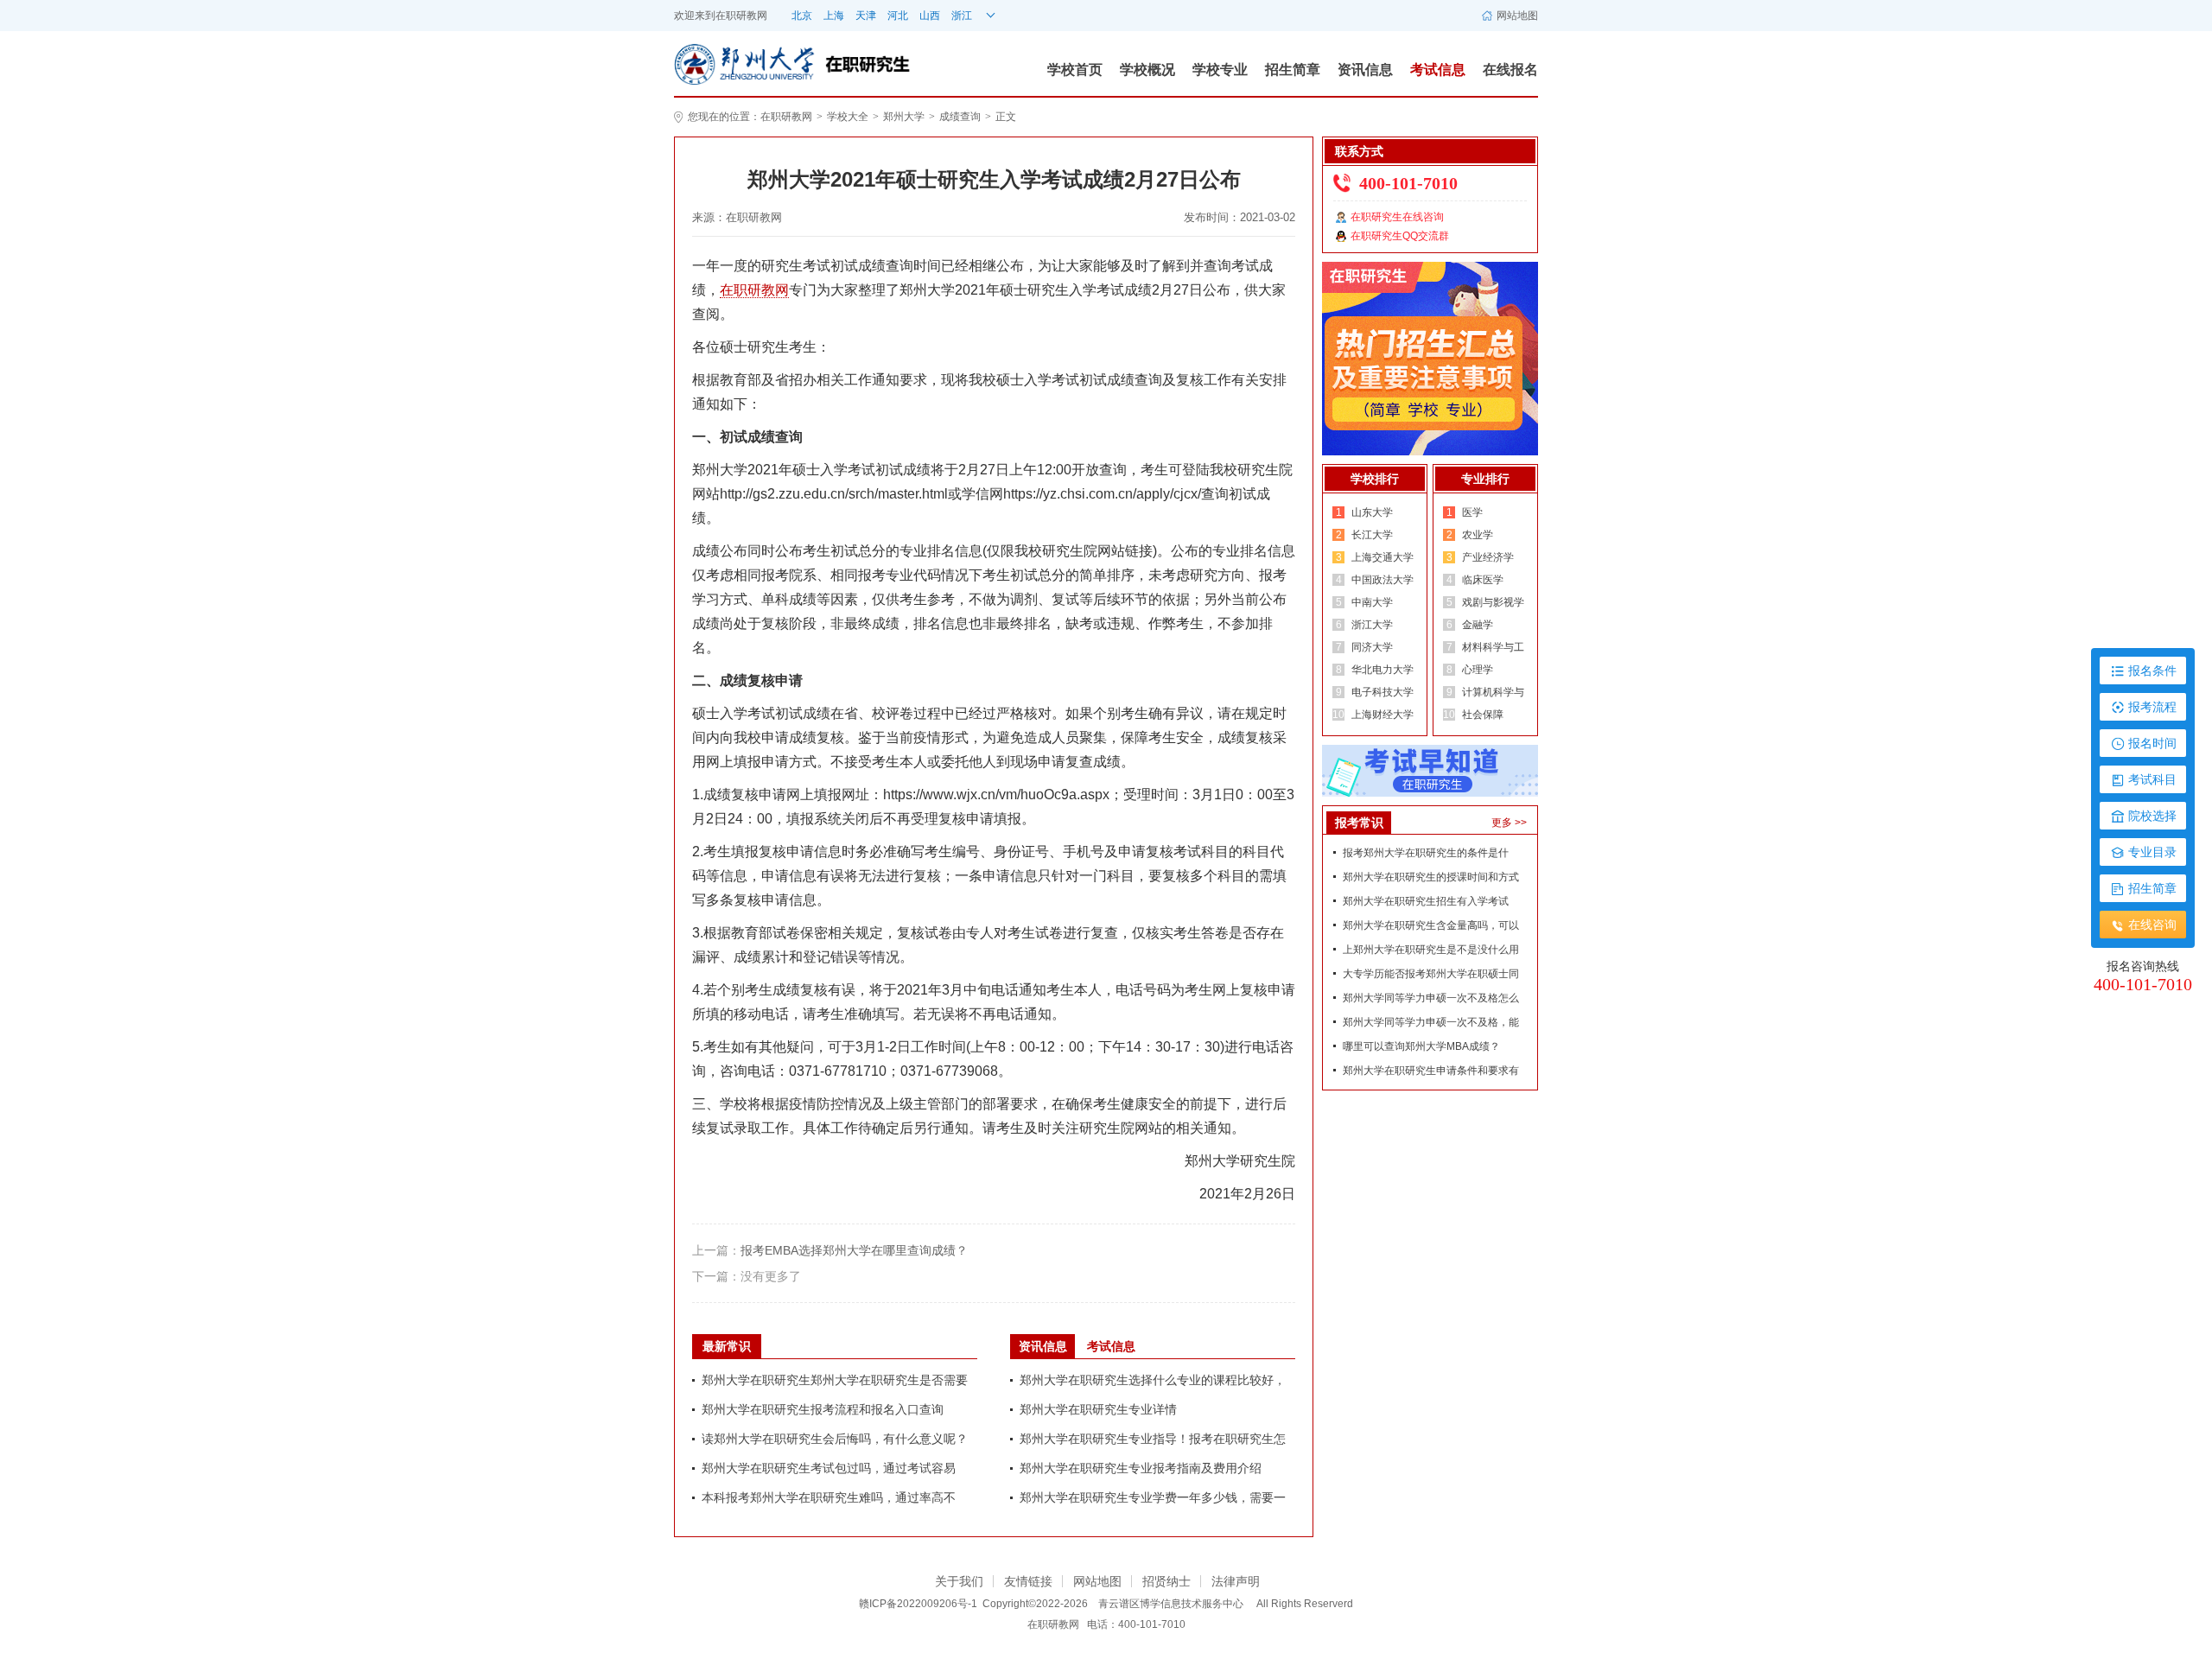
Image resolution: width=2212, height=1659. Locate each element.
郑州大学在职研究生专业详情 (1098, 1409)
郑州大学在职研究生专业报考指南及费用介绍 (1141, 1468)
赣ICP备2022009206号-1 (918, 1604)
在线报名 (1510, 70)
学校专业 (1220, 70)
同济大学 (1372, 647)
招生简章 (1293, 70)
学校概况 (1147, 70)
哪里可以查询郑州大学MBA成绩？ (1421, 1046)
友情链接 (1028, 1581)
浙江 (962, 16)
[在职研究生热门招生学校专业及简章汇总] (1430, 358)
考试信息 (1438, 70)
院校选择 (2152, 816)
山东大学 (1372, 512)
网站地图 (1517, 16)
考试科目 (2152, 779)
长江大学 (1372, 535)
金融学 (1478, 625)
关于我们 (959, 1581)
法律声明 (1236, 1581)
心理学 (1478, 670)
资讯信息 (1365, 70)
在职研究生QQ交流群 (1400, 236)
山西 (930, 16)
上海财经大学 (1382, 715)
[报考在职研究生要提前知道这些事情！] (1430, 770)
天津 (866, 16)
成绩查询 (960, 117)
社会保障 (1483, 715)
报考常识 (1359, 823)
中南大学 (1372, 602)
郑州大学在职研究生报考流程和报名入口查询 (823, 1409)
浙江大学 (1372, 625)
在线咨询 (2152, 925)
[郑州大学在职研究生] (748, 63)
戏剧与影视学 (1493, 602)
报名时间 (2152, 743)
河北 (898, 16)
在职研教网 (741, 16)
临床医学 (1483, 580)
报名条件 (2152, 671)
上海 (834, 16)
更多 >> (1509, 823)
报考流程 (2152, 707)
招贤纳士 (1166, 1581)
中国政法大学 (1382, 580)
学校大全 (848, 117)
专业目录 (2152, 852)
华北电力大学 (1382, 670)
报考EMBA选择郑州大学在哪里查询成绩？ (854, 1250)
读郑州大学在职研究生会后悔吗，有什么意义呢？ (835, 1439)
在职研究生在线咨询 (1397, 217)
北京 (802, 16)
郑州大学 (904, 117)
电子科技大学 (1382, 692)
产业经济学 (1488, 557)
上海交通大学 (1382, 557)
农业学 (1478, 535)
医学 (1472, 512)
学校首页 (1075, 70)
